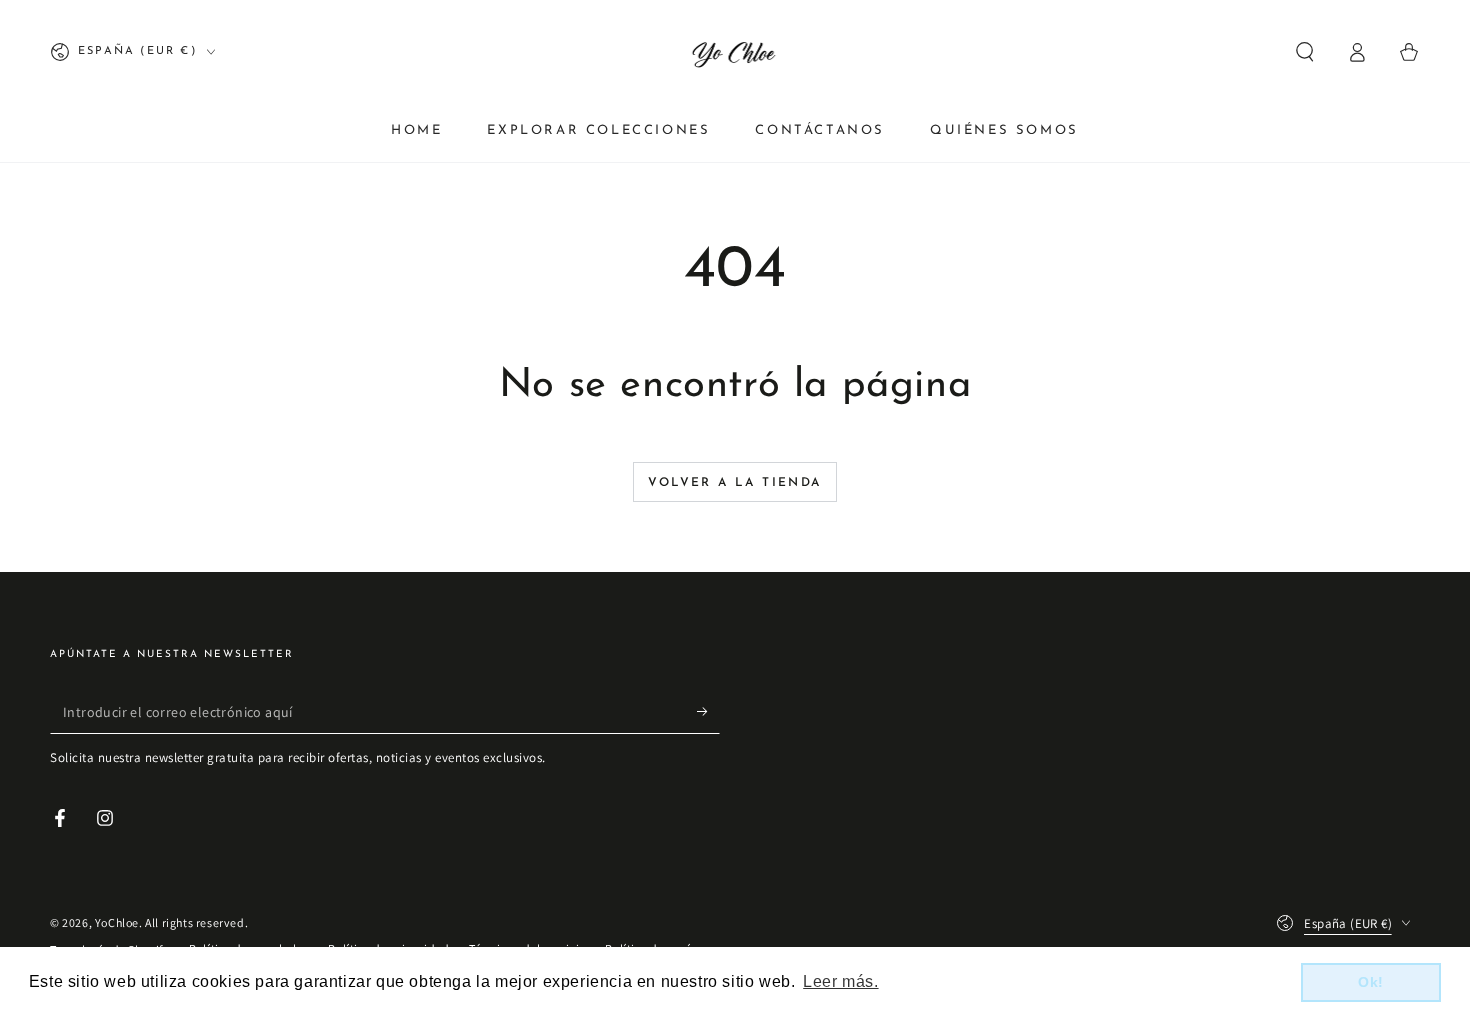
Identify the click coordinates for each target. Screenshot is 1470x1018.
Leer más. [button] (840, 981)
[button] (1305, 52)
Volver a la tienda (734, 483)
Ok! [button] (1371, 982)
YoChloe (117, 922)
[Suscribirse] (708, 711)
